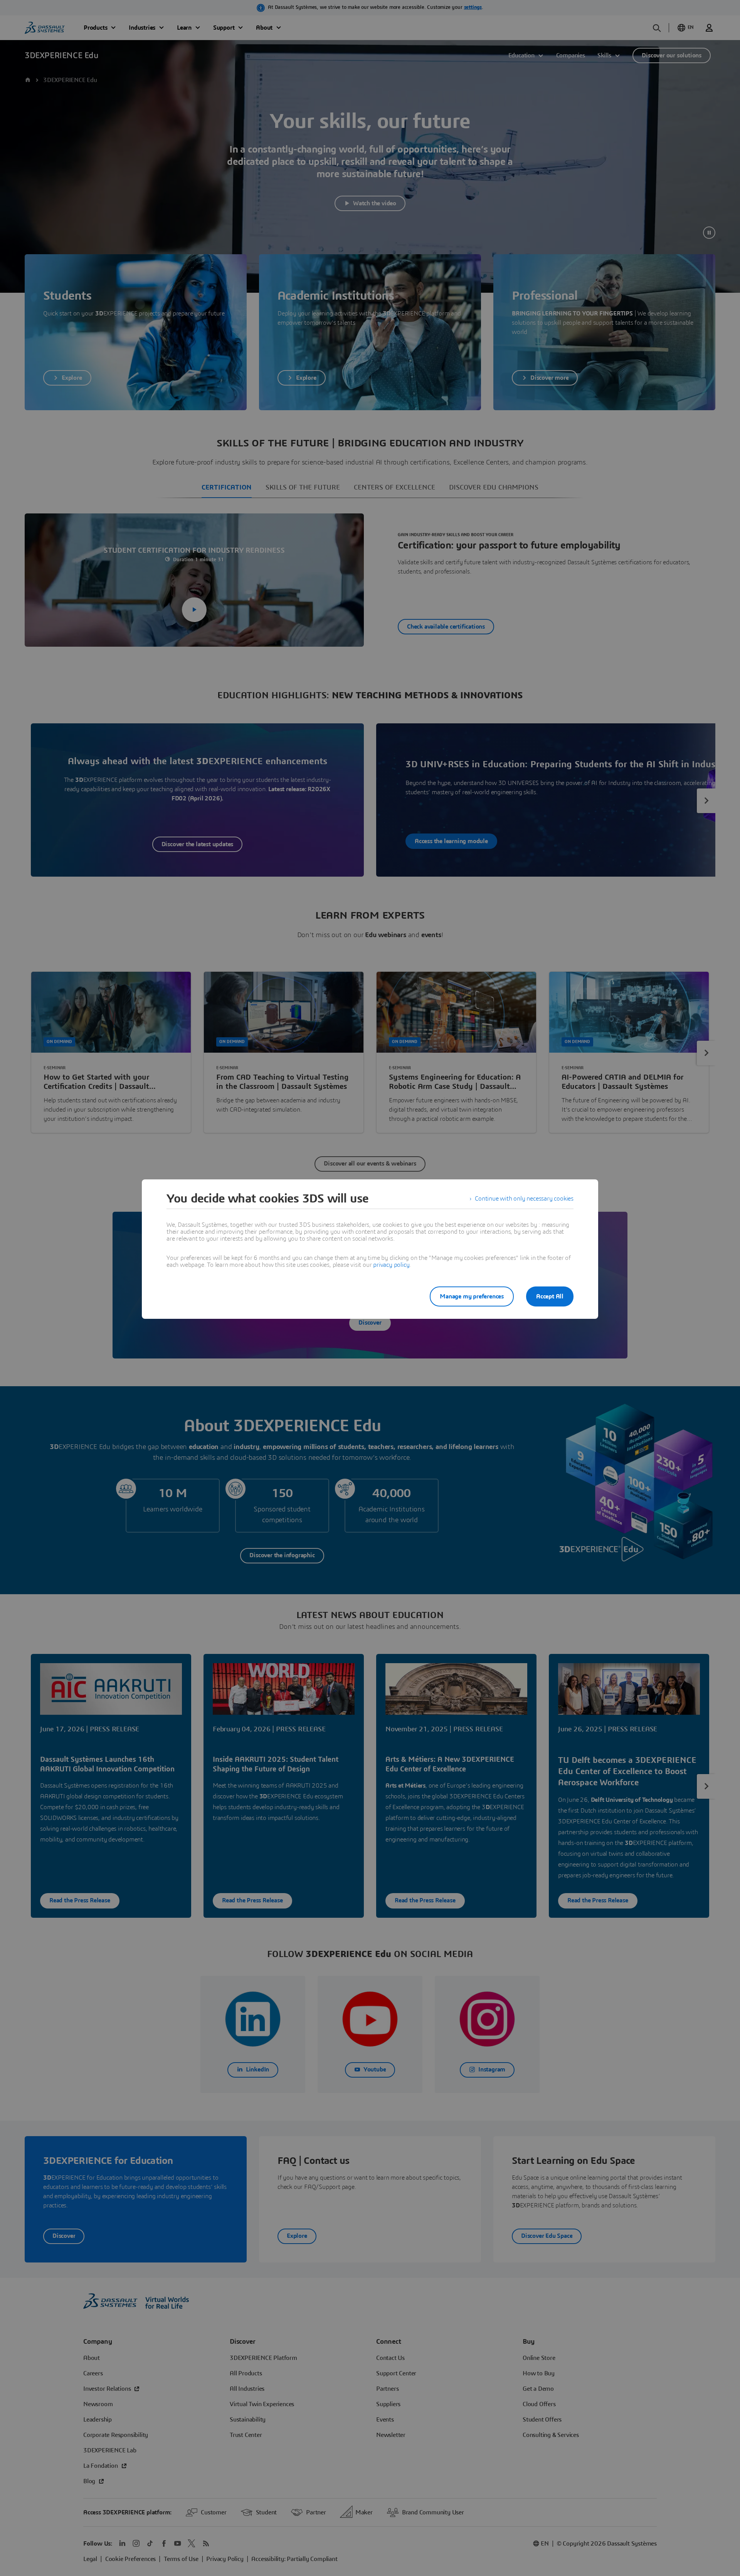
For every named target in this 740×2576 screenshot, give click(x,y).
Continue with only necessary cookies (524, 1199)
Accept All (550, 1296)
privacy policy (391, 1265)
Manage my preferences (472, 1296)
